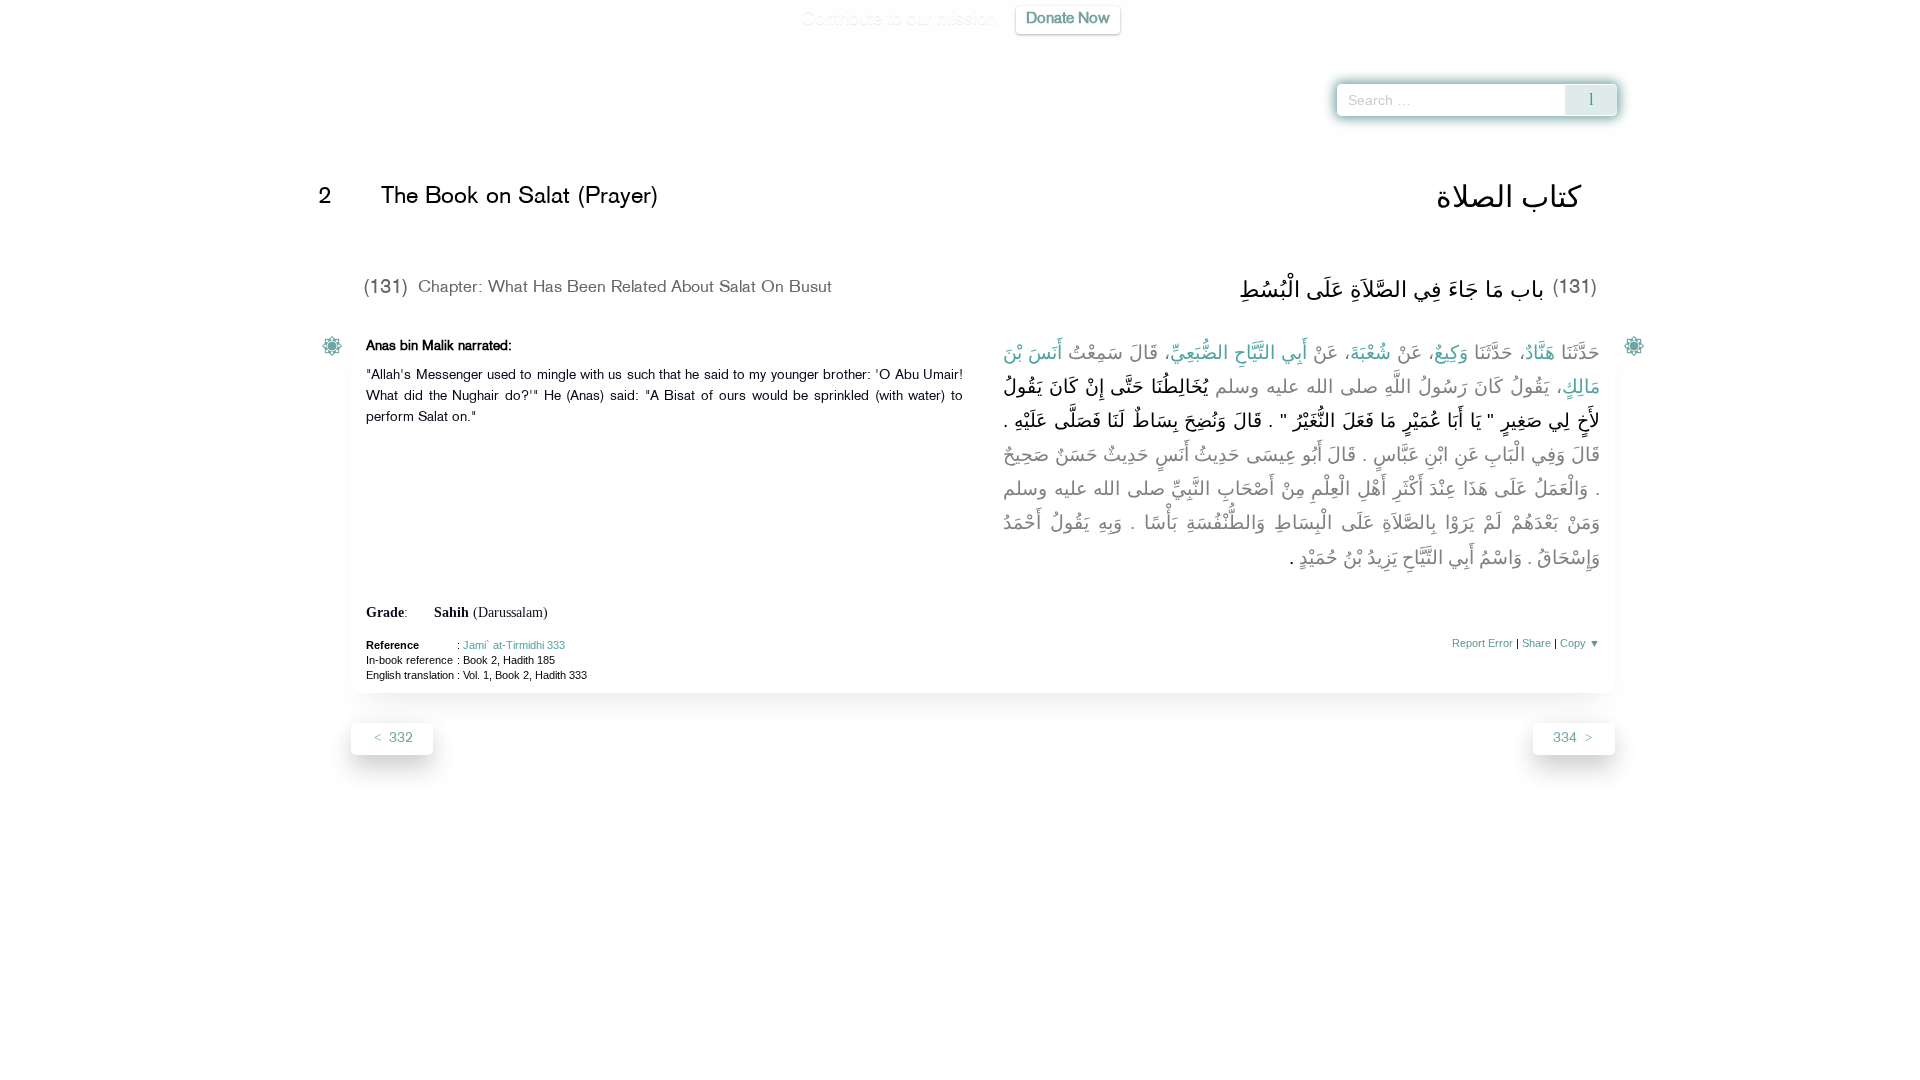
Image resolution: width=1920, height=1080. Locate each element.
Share (1536, 643)
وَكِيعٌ (1451, 352)
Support (867, 1061)
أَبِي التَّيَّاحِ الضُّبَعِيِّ (1238, 352)
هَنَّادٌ (1540, 352)
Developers (945, 1061)
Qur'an (1671, 50)
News (808, 1061)
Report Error (1482, 643)
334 (1567, 738)
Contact (1021, 1061)
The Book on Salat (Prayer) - (601, 143)
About (757, 1061)
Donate (1084, 1061)
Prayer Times (1802, 50)
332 (399, 738)
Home (352, 143)
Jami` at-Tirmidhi (427, 143)
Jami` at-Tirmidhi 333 (514, 645)
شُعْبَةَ (1370, 352)
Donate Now (1068, 19)
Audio (1871, 50)
